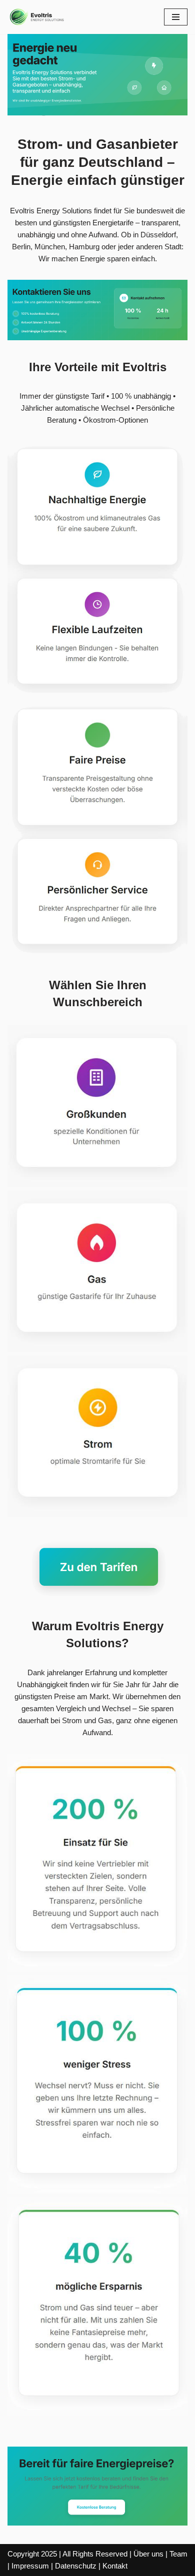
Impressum (30, 2566)
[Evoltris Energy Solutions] (37, 17)
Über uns (148, 2554)
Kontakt (115, 2566)
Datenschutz (76, 2566)
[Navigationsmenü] (176, 17)
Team (178, 2554)
